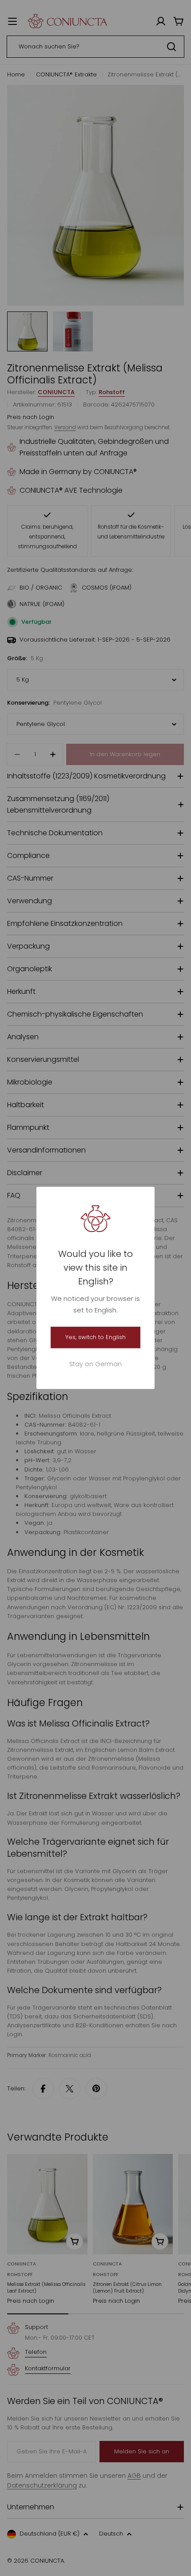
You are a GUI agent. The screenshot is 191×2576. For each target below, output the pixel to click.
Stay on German (95, 1364)
